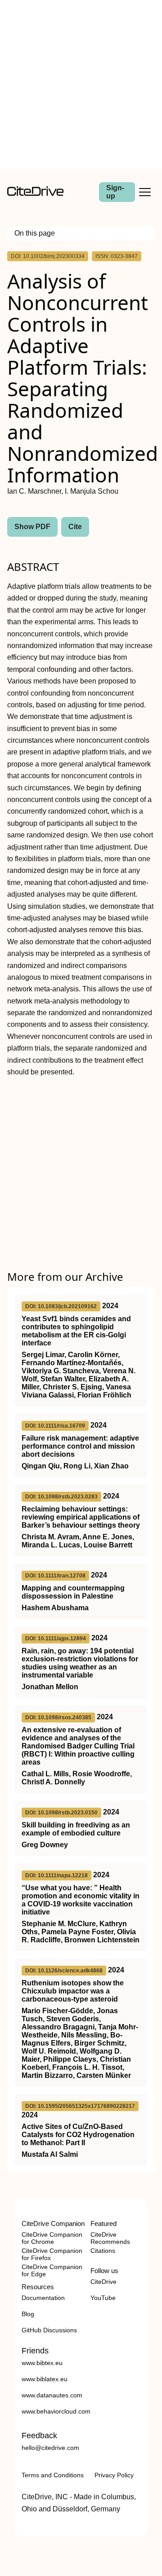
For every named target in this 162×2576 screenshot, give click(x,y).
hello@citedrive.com (50, 2448)
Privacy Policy (114, 2475)
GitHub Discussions (49, 2330)
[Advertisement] (81, 84)
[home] (35, 194)
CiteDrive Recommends (110, 2238)
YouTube (103, 2298)
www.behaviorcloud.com (56, 2411)
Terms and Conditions (53, 2475)
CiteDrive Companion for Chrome (52, 2238)
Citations (103, 2251)
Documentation (43, 2298)
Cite (75, 527)
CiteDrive (103, 2282)
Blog (28, 2314)
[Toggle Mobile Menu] (145, 192)
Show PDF (32, 527)
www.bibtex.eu (42, 2363)
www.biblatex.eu (45, 2379)
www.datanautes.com (52, 2395)
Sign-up (115, 192)
